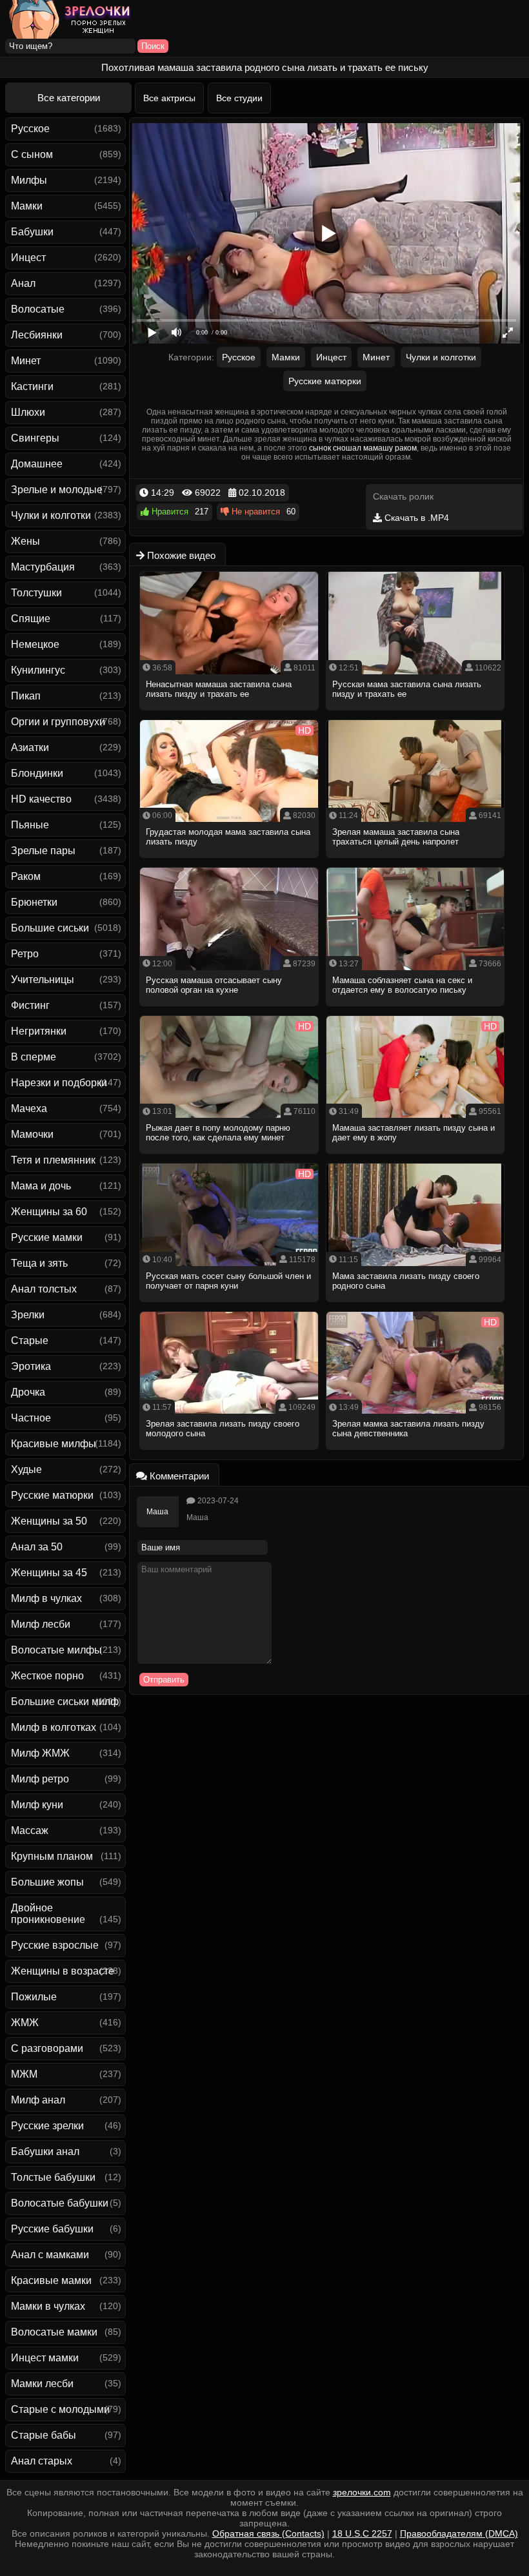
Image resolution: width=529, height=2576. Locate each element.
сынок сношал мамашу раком (363, 448)
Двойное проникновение (48, 1914)
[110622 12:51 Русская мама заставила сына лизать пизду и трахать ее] (416, 714)
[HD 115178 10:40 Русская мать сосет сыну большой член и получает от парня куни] (229, 1306)
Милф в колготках (54, 1727)
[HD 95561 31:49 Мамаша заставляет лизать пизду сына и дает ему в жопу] (416, 1158)
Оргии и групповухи (58, 722)
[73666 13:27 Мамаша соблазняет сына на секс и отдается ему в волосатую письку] (416, 1010)
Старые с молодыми (60, 2409)
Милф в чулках (46, 1598)
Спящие (31, 619)
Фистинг (30, 1005)
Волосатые (38, 309)
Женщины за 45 (49, 1573)
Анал (23, 283)
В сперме (34, 1057)
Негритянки (39, 1031)
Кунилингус (38, 670)
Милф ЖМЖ (40, 1753)
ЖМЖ (25, 2023)
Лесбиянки (37, 335)
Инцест (28, 258)
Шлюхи (28, 412)
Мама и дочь (41, 1186)
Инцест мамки (45, 2358)
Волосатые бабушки (60, 2203)
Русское (30, 129)
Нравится (169, 512)
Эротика (31, 1366)
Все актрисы (169, 98)
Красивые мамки (51, 2280)
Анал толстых (44, 1289)
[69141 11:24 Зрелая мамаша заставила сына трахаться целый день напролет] (416, 862)
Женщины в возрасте (63, 1971)
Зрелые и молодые (57, 490)
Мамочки (32, 1134)
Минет (26, 361)
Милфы (29, 180)
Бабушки (32, 232)
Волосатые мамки (54, 2332)
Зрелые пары (43, 851)
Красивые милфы (54, 1444)
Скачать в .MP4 (415, 518)
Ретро (25, 954)
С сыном (32, 154)
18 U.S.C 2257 (362, 2533)
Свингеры (35, 438)
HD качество (41, 799)
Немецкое (35, 644)
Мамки (27, 206)
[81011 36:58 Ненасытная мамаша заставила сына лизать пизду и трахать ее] (229, 714)
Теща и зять (39, 1263)
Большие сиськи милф (65, 1702)
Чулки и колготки (51, 515)
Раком (26, 876)
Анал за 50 (37, 1547)
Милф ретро (40, 1779)
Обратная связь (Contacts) (268, 2533)
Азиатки (30, 747)
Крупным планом (52, 1856)
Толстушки (36, 593)
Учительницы (43, 980)
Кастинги (32, 386)
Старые (30, 1341)
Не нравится (255, 512)
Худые (26, 1469)
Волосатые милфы (56, 1650)
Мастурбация (43, 567)
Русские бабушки (52, 2229)
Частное (31, 1418)
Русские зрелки (47, 2126)
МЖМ (24, 2074)
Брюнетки (34, 902)
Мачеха (29, 1108)
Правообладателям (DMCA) (459, 2533)
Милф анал (38, 2100)
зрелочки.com (362, 2492)
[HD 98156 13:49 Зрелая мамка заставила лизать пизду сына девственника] (416, 1454)
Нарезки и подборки (59, 1083)
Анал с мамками (50, 2255)
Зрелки (28, 1315)
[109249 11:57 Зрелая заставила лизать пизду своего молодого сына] (229, 1454)
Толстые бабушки (53, 2177)
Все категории (69, 98)
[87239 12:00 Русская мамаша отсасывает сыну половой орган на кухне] (229, 1010)
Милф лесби (41, 1624)
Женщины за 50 (49, 1521)
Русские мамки (47, 1237)
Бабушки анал (45, 2152)
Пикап (26, 696)
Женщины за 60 (49, 1212)
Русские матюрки (52, 1495)
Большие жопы (47, 1882)
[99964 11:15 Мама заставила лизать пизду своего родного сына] (416, 1306)
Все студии (239, 98)
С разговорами (47, 2048)
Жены (25, 541)
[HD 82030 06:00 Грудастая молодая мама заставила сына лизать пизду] (229, 862)
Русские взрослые (55, 1945)
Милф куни (37, 1805)
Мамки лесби (42, 2384)
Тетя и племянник (53, 1160)
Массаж (30, 1830)
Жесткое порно (47, 1676)
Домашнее (37, 464)
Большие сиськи (50, 928)
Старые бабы (44, 2435)
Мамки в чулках (48, 2306)
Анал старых (42, 2461)
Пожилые (34, 1997)
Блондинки (37, 773)
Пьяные (30, 825)
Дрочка (28, 1392)
